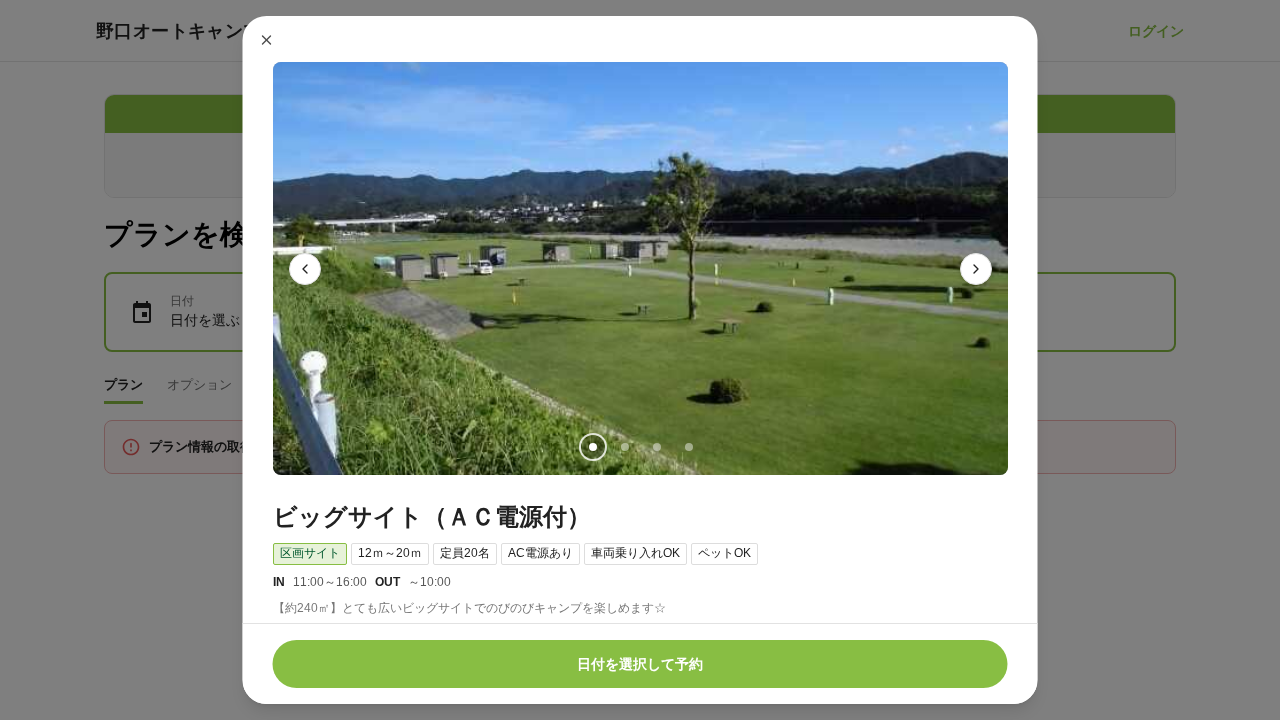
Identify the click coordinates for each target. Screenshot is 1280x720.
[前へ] (305, 269)
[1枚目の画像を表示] (592, 447)
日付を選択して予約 (640, 664)
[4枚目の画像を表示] (688, 447)
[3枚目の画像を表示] (656, 447)
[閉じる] (267, 40)
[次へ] (976, 269)
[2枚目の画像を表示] (624, 447)
